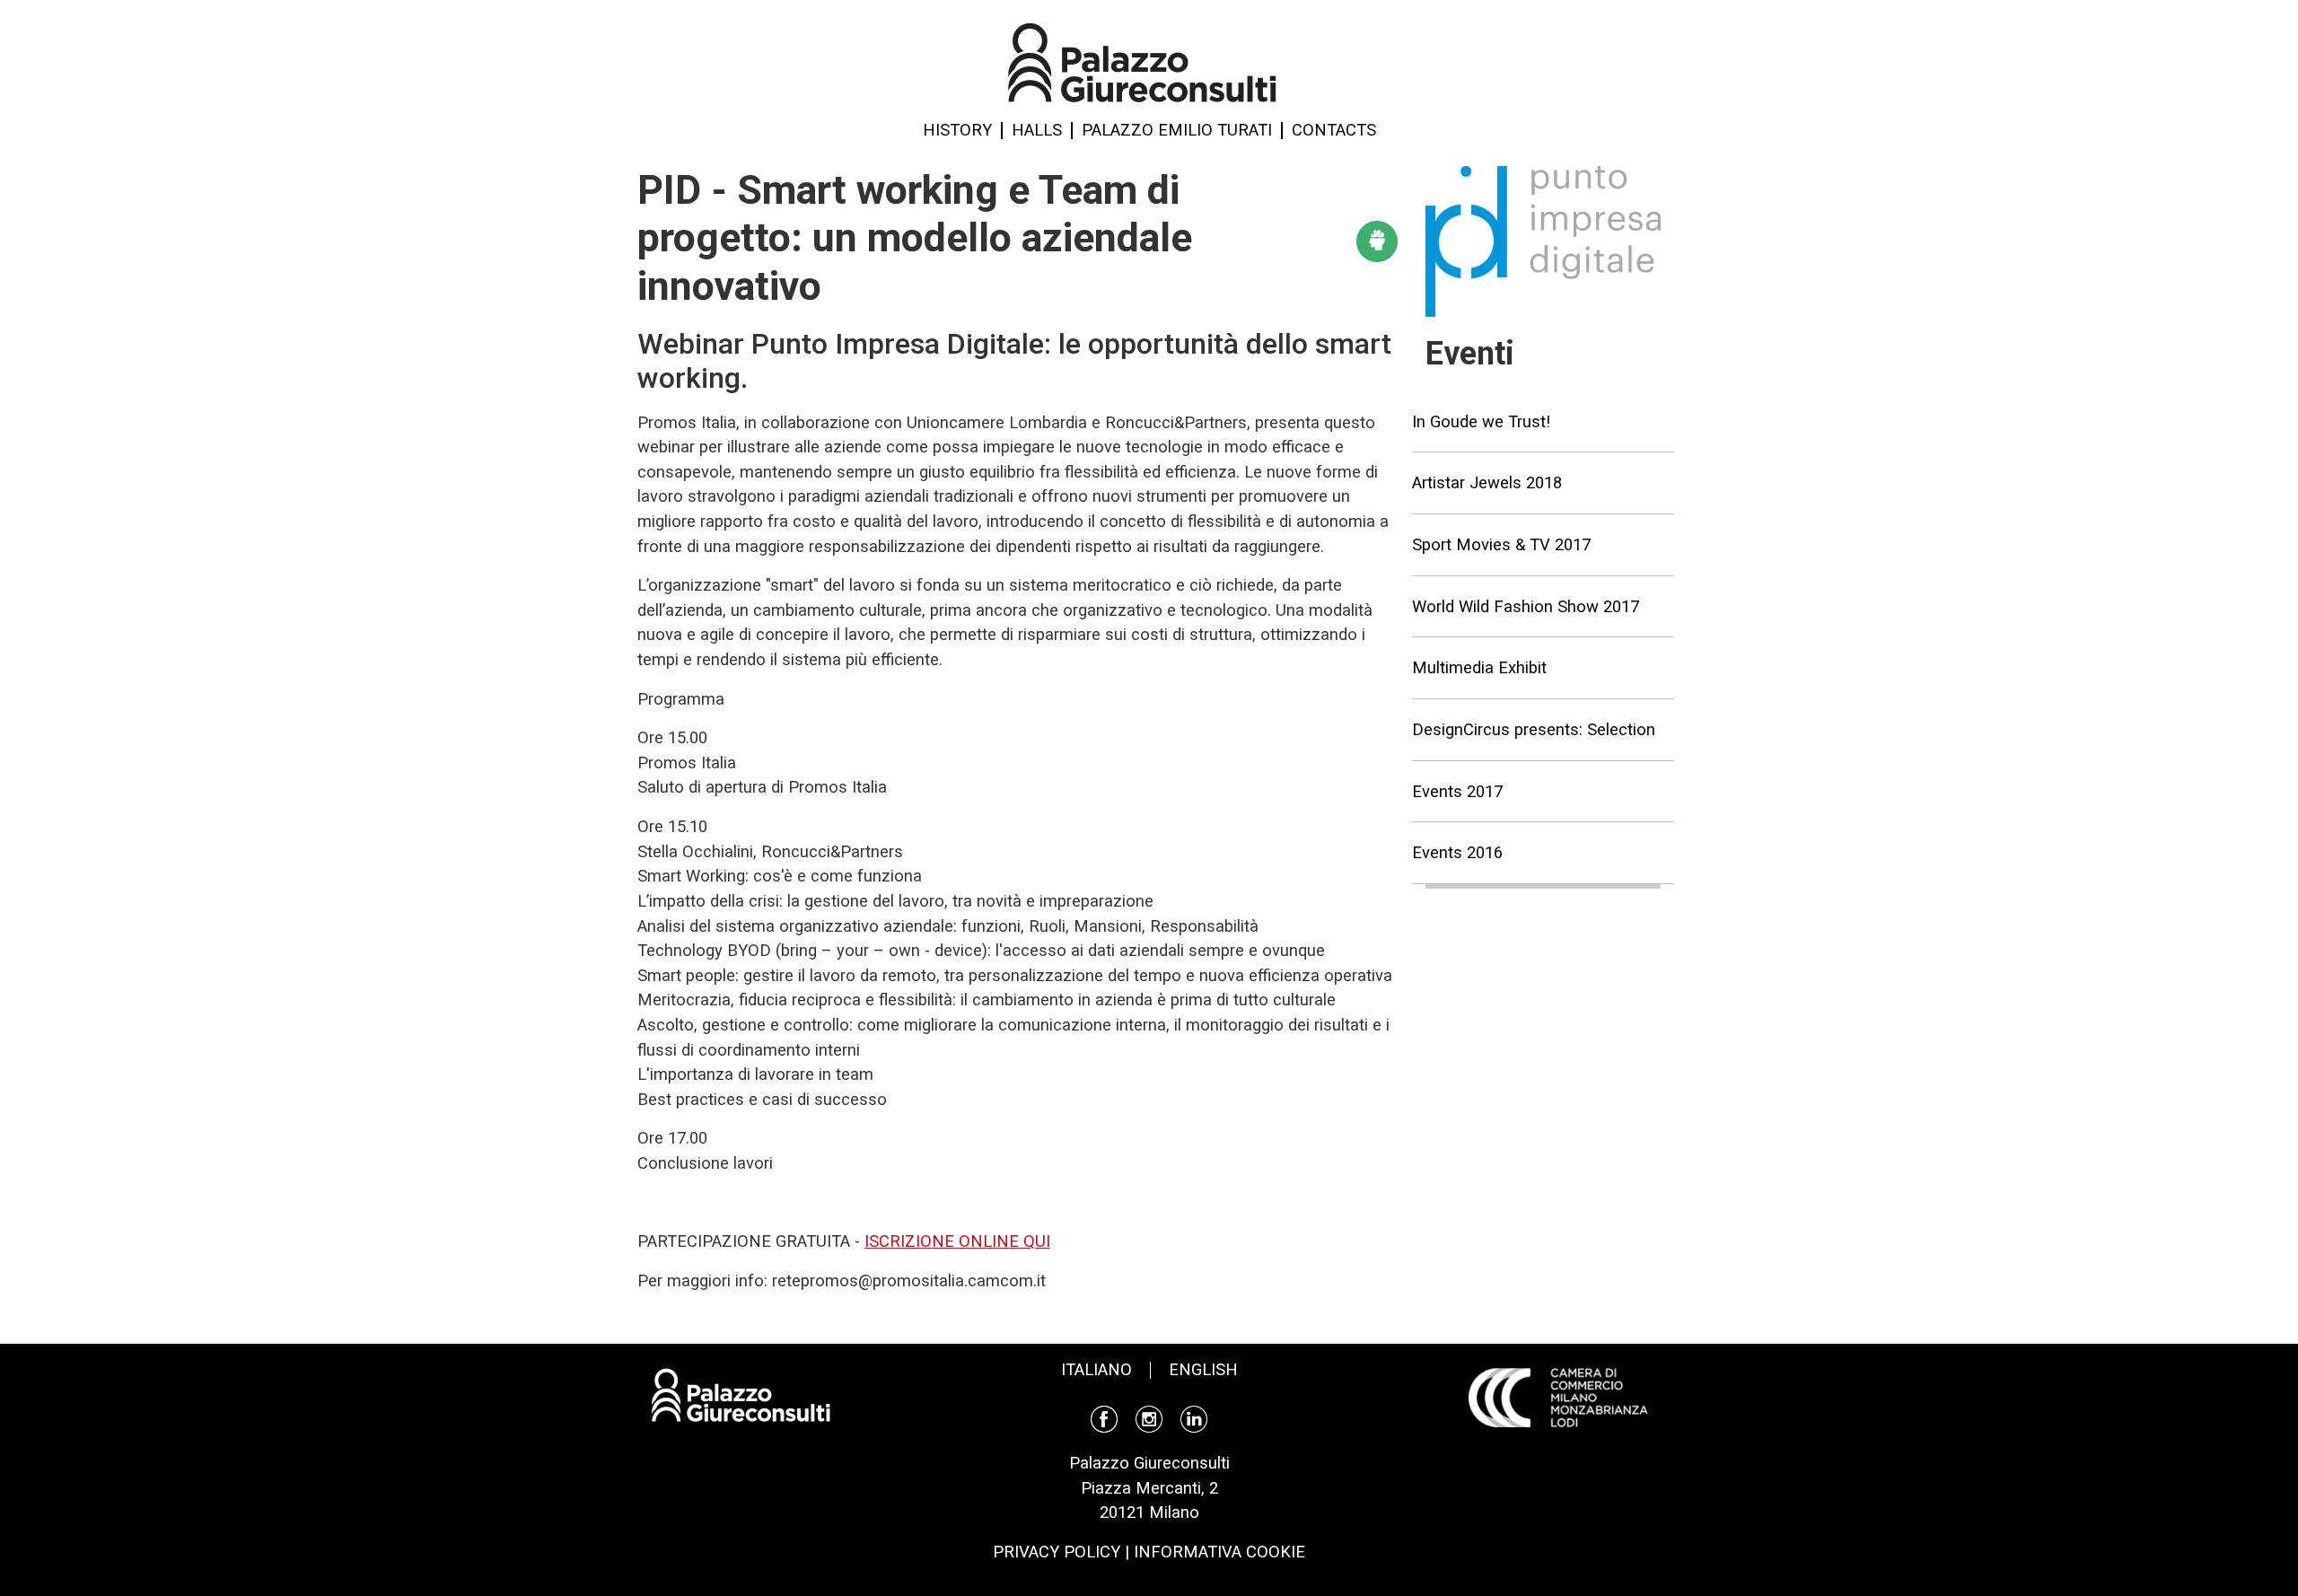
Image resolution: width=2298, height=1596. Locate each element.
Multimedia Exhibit (1479, 667)
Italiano (1096, 1369)
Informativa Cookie (1219, 1552)
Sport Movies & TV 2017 (1501, 544)
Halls (1037, 130)
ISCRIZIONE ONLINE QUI (957, 1241)
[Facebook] (1104, 1418)
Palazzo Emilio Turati (1177, 130)
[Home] (1142, 61)
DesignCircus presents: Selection (1534, 729)
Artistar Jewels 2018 (1487, 482)
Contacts (1334, 130)
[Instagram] (1149, 1418)
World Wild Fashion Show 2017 (1526, 606)
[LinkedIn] (1194, 1418)
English (1203, 1369)
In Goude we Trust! (1481, 421)
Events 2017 (1457, 791)
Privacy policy (1057, 1552)
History (957, 130)
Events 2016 (1457, 852)
